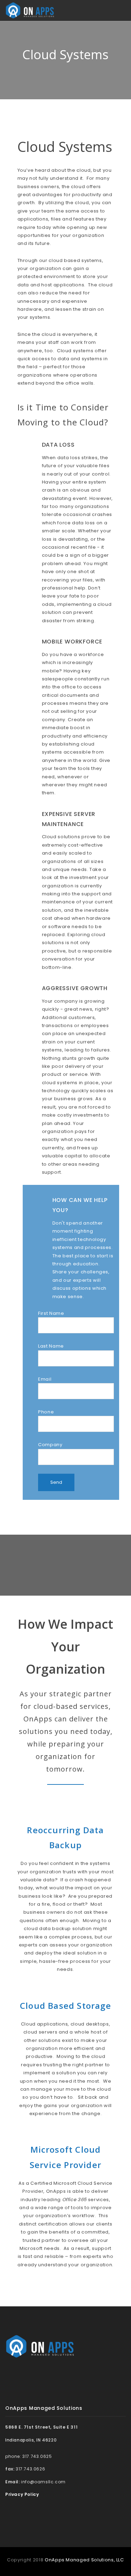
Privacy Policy (22, 2494)
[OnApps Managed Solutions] (30, 10)
